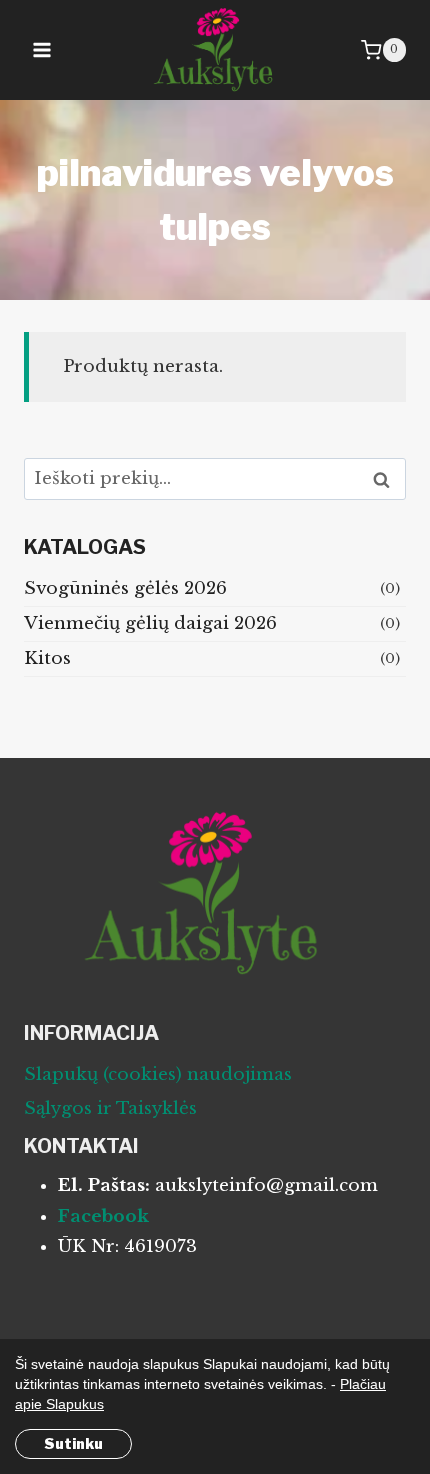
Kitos (47, 658)
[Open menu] (42, 49)
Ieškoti (387, 479)
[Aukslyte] (215, 50)
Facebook (103, 1216)
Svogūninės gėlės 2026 (125, 588)
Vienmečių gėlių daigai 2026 (150, 623)
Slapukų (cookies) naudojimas (158, 1074)
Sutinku (73, 1443)
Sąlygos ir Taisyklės (110, 1108)
